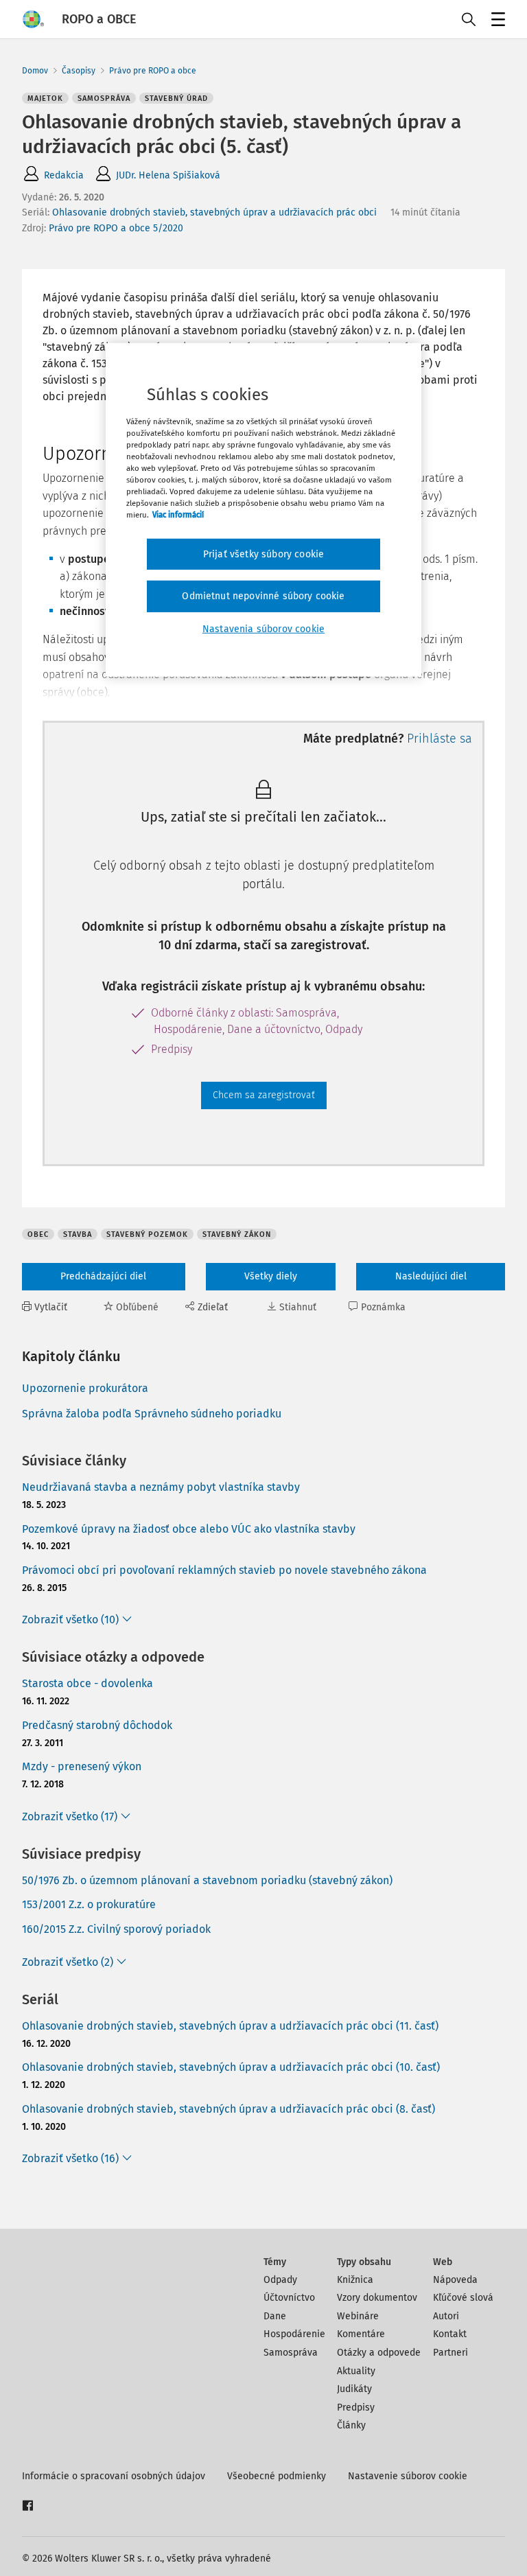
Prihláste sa (440, 739)
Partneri (450, 2353)
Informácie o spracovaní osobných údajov (114, 2476)
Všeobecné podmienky (277, 2476)
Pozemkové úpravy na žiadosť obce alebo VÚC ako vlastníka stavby (189, 1529)
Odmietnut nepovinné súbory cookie (263, 596)
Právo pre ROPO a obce (153, 71)
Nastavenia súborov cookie (263, 629)
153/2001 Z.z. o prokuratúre (89, 1904)
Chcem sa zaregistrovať (264, 1095)
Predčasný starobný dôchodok (97, 1725)
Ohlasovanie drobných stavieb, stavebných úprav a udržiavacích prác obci (214, 212)
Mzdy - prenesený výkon (82, 1766)
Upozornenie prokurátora (85, 1388)
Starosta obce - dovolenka (87, 1683)
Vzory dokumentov (377, 2298)
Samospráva (291, 2353)
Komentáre (361, 2334)
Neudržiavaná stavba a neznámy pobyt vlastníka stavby (161, 1487)
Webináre (358, 2316)
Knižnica (355, 2280)
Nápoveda (455, 2280)
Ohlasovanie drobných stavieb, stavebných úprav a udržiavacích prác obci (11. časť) (230, 2026)
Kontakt (450, 2334)
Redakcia (64, 175)
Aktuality (356, 2371)
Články (351, 2425)
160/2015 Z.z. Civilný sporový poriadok (116, 1929)
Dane (275, 2316)
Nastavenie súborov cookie (408, 2476)
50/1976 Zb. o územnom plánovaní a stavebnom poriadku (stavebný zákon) (207, 1880)
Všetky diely (271, 1276)
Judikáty (354, 2389)
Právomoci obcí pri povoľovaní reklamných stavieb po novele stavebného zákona (224, 1570)
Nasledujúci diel (431, 1276)
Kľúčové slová (463, 2298)
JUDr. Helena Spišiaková (168, 175)
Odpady (280, 2280)
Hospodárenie (294, 2334)
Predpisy (356, 2407)
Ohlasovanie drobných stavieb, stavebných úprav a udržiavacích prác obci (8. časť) (229, 2109)
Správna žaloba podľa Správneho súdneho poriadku (152, 1414)
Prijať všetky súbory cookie (263, 554)
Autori (446, 2316)
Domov (35, 71)
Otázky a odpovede (379, 2353)
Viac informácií (178, 515)
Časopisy (79, 71)
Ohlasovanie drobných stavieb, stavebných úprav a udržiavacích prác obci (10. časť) (231, 2067)
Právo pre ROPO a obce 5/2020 (116, 228)
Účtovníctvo (289, 2298)
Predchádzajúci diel (103, 1276)
